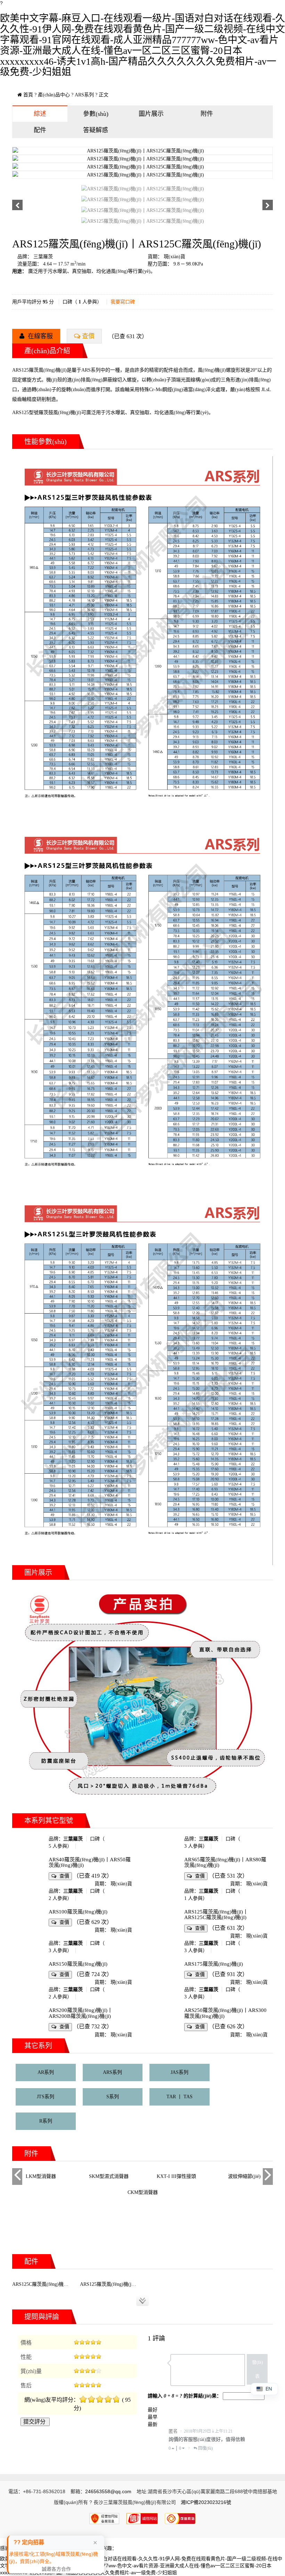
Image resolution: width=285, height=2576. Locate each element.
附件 (207, 114)
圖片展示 (151, 114)
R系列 (46, 2121)
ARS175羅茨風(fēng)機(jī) (214, 1964)
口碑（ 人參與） (82, 302)
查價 (88, 336)
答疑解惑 (96, 130)
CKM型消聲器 (143, 2192)
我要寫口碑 (123, 302)
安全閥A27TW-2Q (244, 2176)
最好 (153, 2410)
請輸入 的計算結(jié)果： (185, 2396)
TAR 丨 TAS (180, 2097)
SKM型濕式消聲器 (41, 2176)
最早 (153, 2417)
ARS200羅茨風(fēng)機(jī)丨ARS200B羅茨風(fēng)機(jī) (81, 2013)
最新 (153, 2424)
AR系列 (46, 2072)
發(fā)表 (257, 2369)
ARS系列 (84, 95)
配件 (40, 130)
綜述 (40, 114)
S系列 (113, 2097)
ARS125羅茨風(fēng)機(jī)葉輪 (112, 2284)
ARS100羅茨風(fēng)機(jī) (78, 1912)
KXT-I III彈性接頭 (109, 2176)
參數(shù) (96, 114)
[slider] (88, 2342)
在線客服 (39, 336)
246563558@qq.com (108, 2491)
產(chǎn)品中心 (54, 95)
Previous (17, 2183)
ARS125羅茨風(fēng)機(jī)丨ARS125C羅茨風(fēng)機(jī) (216, 1915)
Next (268, 2183)
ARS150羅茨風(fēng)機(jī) (78, 1964)
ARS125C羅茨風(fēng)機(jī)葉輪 (46, 2284)
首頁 (28, 95)
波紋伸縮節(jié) (177, 2176)
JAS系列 (180, 2072)
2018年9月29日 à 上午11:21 (208, 2431)
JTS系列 (46, 2097)
